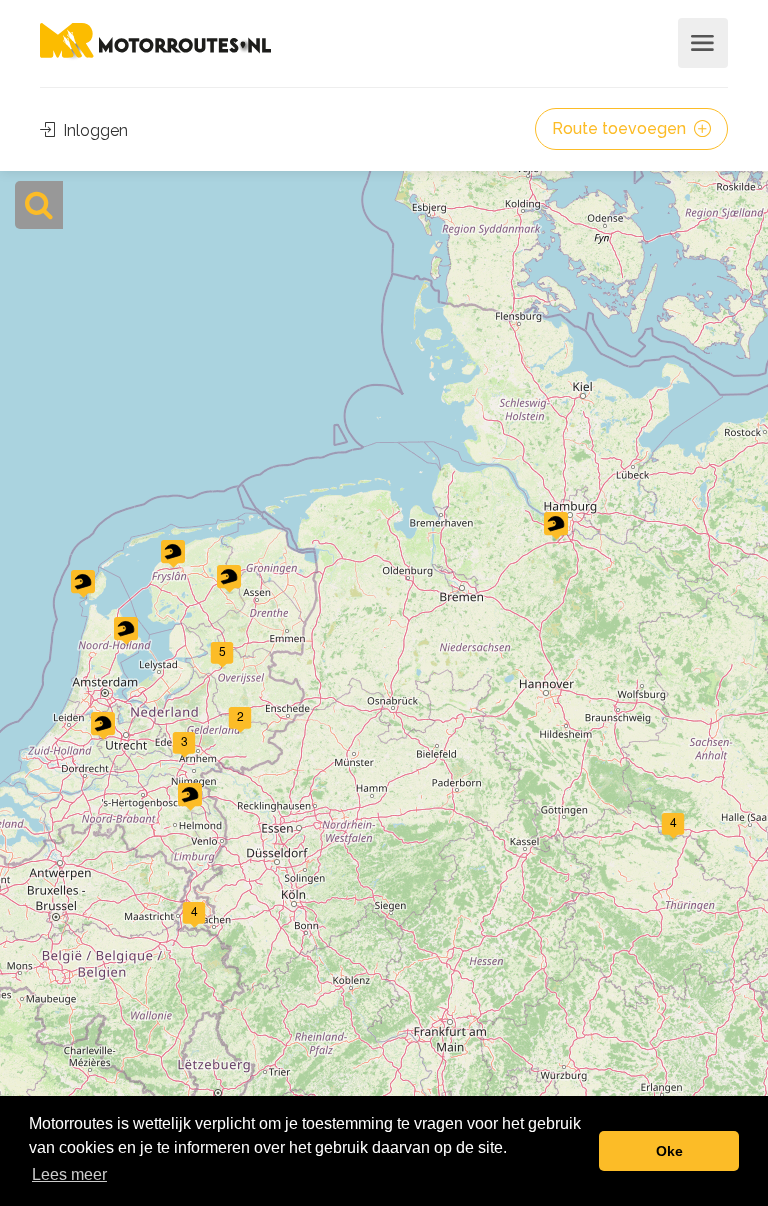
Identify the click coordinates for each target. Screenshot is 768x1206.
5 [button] (222, 650)
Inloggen (93, 130)
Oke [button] (669, 1151)
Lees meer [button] (69, 1174)
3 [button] (184, 740)
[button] (556, 526)
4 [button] (673, 821)
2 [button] (240, 715)
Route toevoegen (621, 128)
